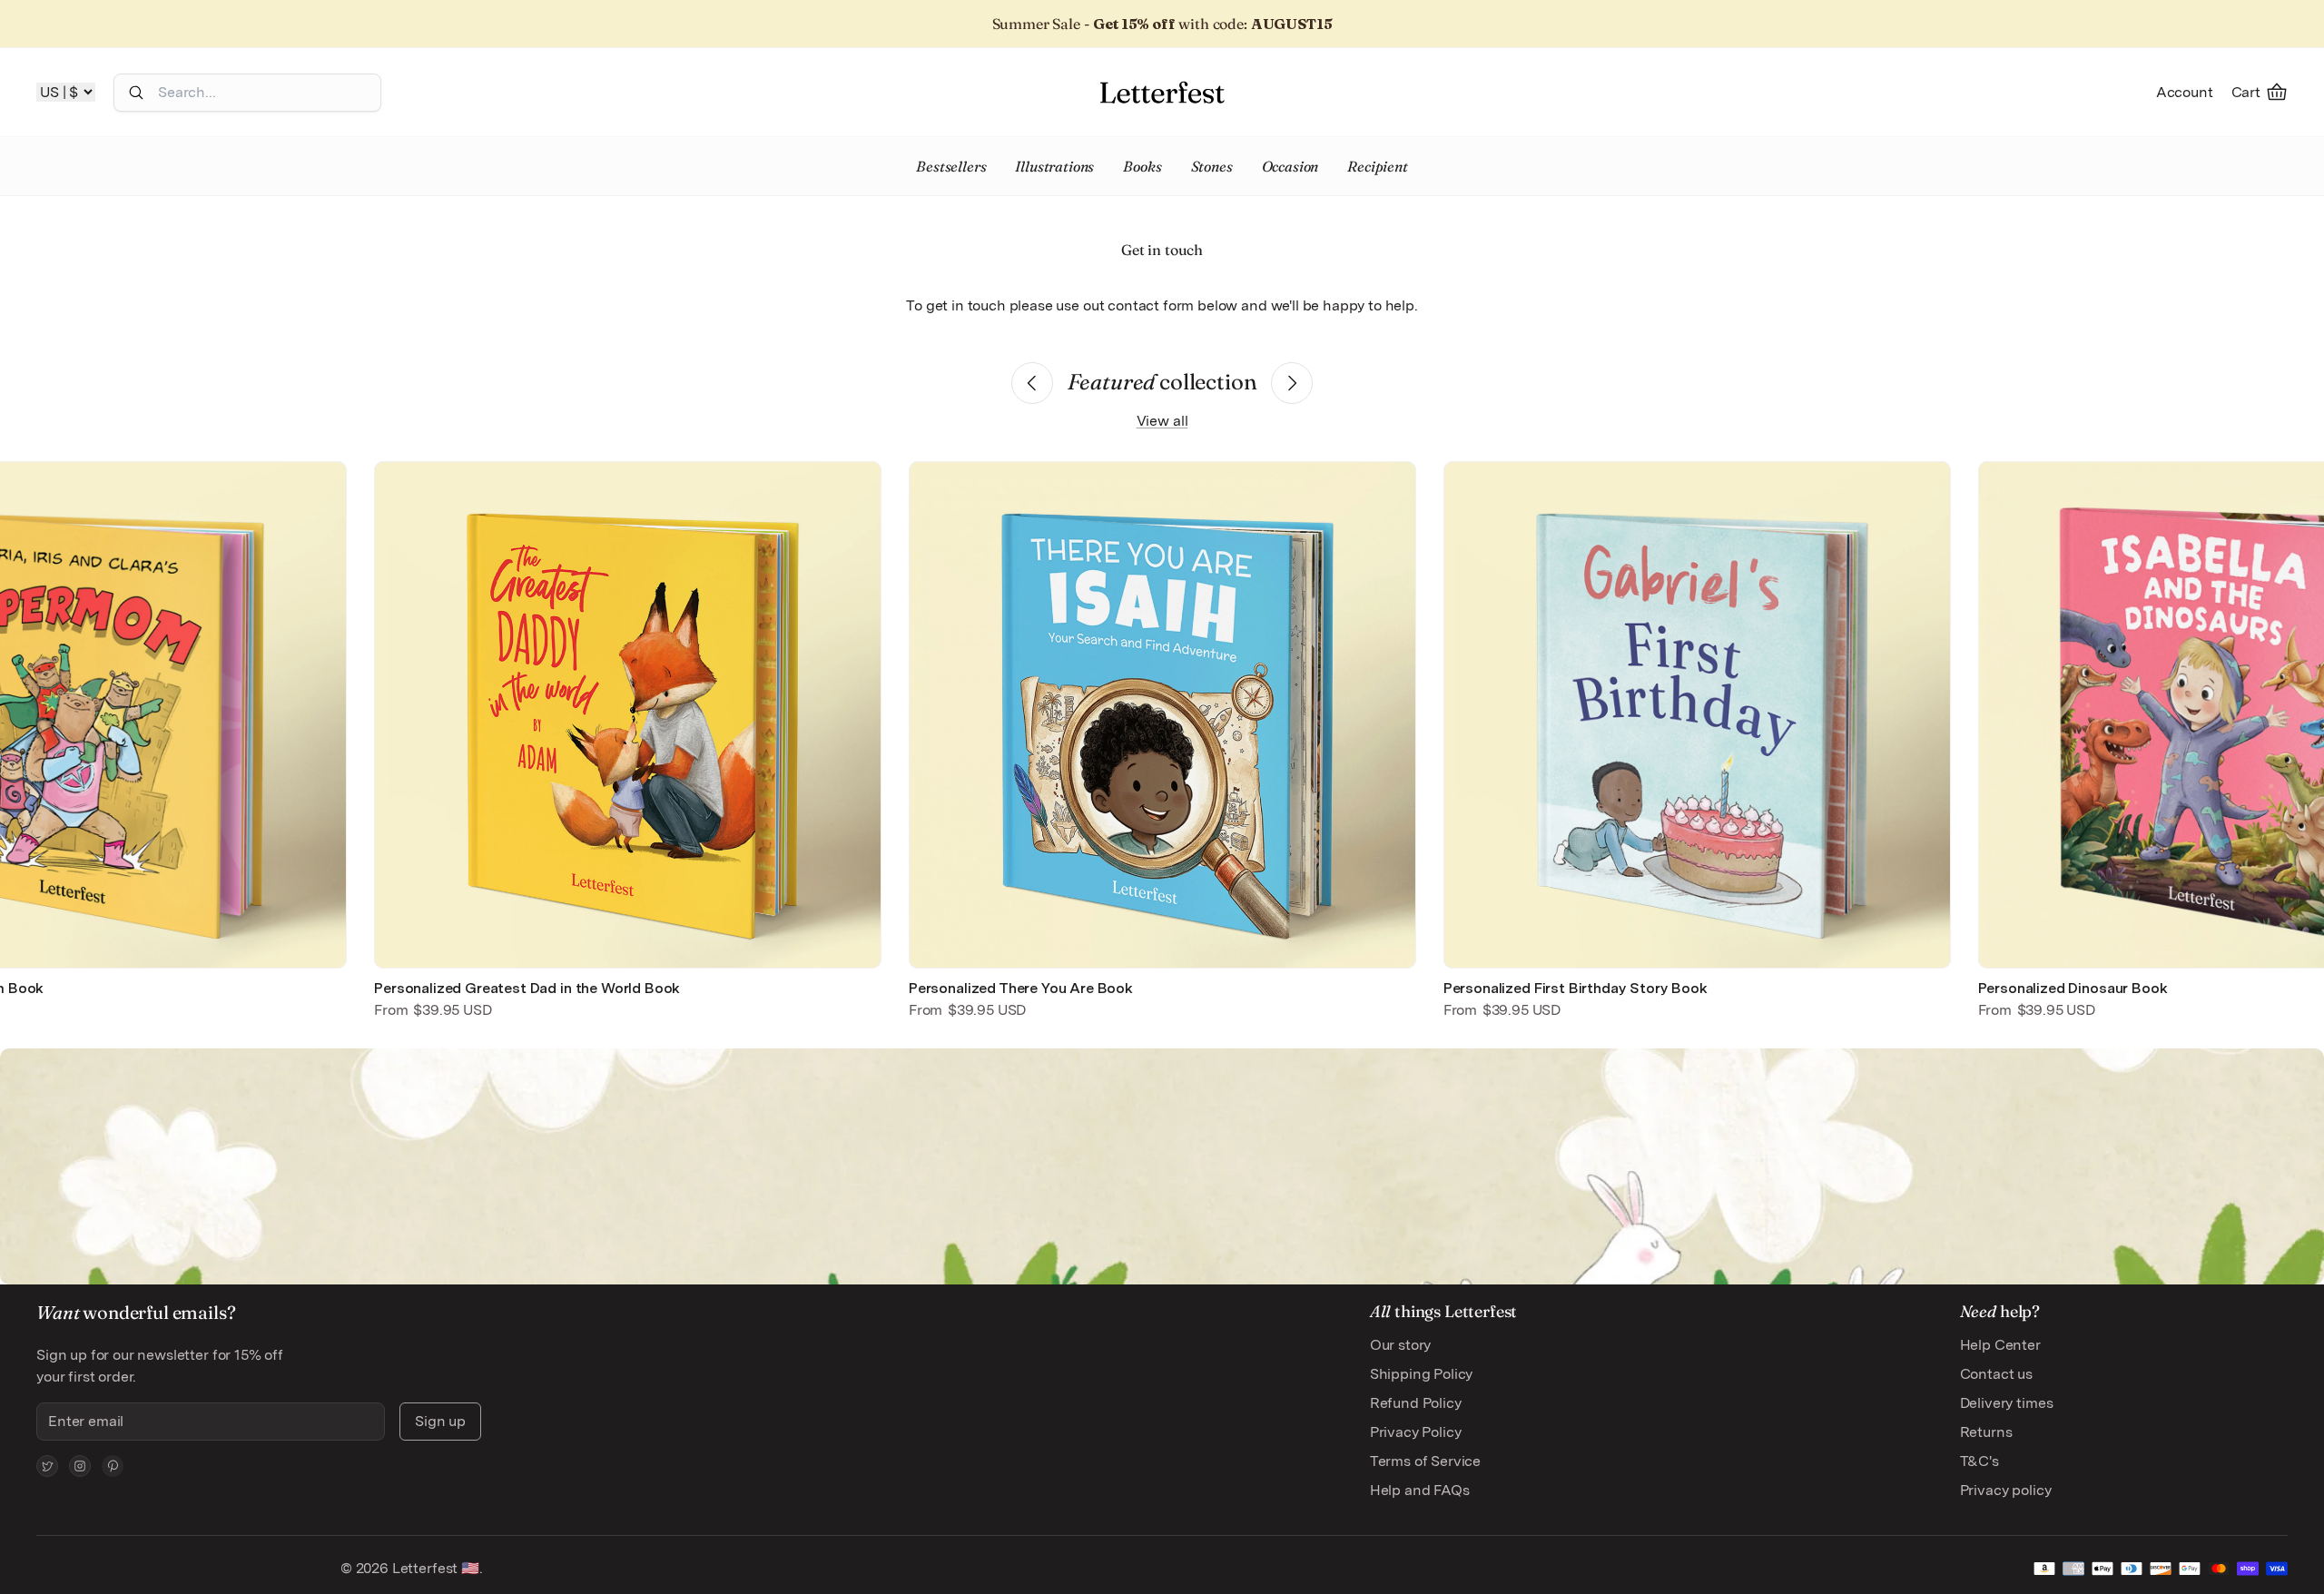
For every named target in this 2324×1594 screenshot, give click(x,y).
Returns (1986, 1432)
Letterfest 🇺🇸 (434, 1568)
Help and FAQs (1420, 1490)
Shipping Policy (1422, 1374)
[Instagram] (80, 1466)
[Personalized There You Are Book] (1162, 715)
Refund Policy (1416, 1403)
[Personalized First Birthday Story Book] (1697, 715)
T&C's (1979, 1461)
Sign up (440, 1421)
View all (1162, 421)
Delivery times (2007, 1403)
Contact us (1996, 1374)
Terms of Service (1425, 1461)
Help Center (2000, 1345)
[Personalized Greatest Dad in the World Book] (628, 715)
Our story (1401, 1345)
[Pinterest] (113, 1466)
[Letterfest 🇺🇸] (1162, 92)
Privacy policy (2006, 1490)
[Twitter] (47, 1466)
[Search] (136, 93)
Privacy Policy (1416, 1432)
